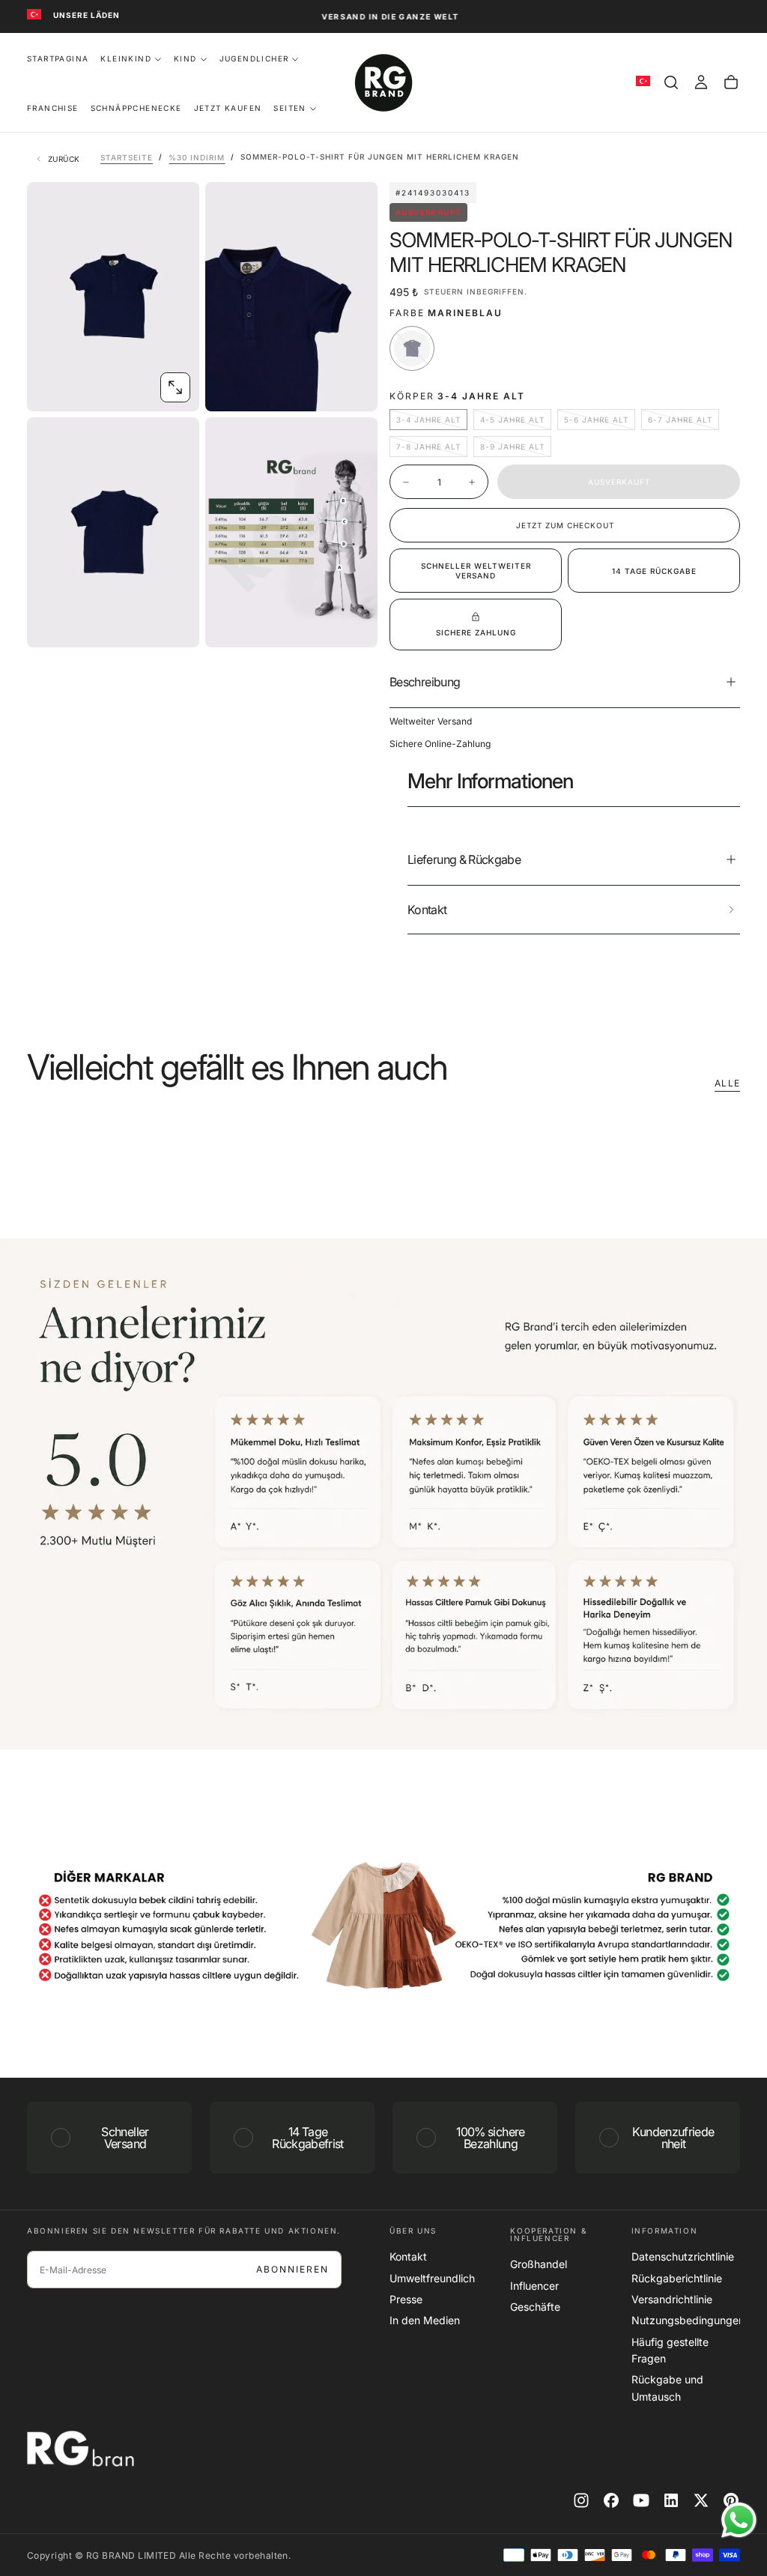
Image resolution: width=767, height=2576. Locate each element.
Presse (406, 2299)
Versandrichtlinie (672, 2299)
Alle (727, 1083)
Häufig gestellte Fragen (670, 2350)
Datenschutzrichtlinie (683, 2256)
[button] (671, 82)
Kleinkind (126, 58)
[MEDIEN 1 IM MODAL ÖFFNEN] (354, 387)
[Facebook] (611, 2500)
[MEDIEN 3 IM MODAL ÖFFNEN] (354, 623)
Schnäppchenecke (136, 108)
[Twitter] (701, 2500)
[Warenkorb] (731, 82)
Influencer (534, 2286)
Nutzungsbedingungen (686, 2320)
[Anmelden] (701, 82)
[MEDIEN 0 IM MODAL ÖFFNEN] (175, 387)
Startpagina (58, 58)
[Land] (34, 15)
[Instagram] (581, 2500)
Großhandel (539, 2264)
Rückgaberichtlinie (677, 2278)
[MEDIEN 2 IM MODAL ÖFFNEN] (175, 623)
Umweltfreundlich (432, 2278)
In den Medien (425, 2320)
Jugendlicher (254, 58)
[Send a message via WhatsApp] (739, 2520)
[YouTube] (641, 2500)
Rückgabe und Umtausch (667, 2388)
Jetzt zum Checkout (565, 525)
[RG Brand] (87, 2449)
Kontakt (408, 2256)
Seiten (289, 108)
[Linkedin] (671, 2500)
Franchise (53, 108)
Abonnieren (292, 2269)
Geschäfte (535, 2307)
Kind (185, 58)
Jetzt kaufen (228, 108)
